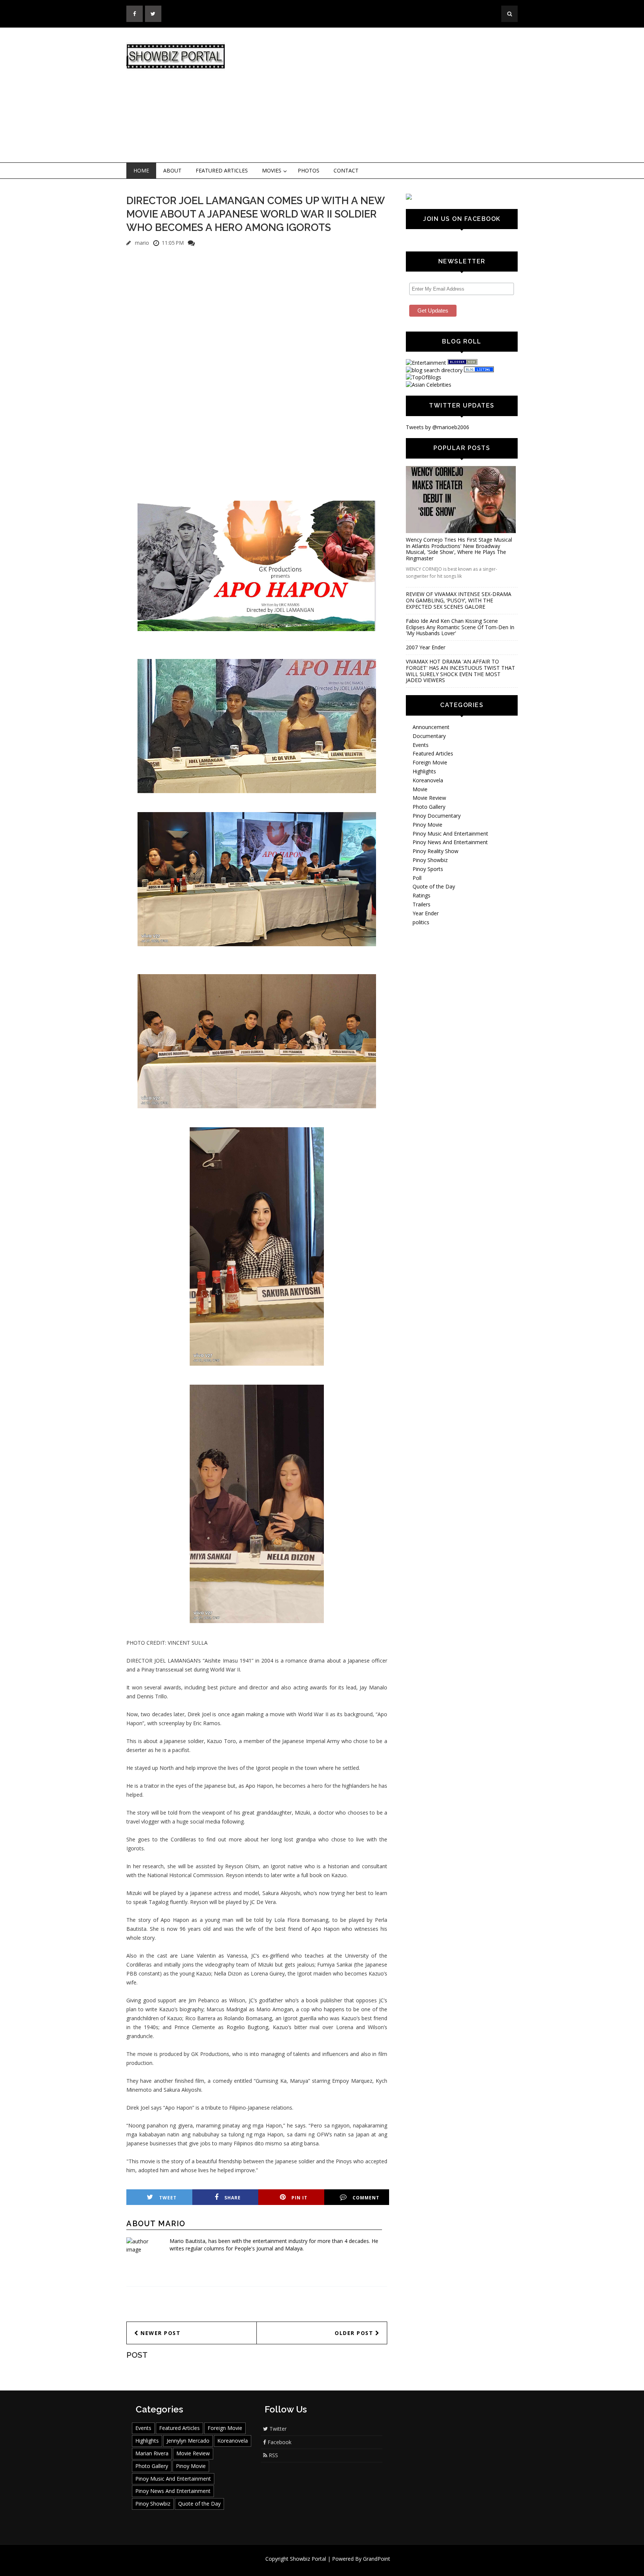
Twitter (277, 2429)
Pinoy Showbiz (430, 860)
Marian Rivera (152, 2453)
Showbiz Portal (308, 2559)
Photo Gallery (429, 807)
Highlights (424, 771)
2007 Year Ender (426, 647)
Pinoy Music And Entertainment (450, 834)
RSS (273, 2455)
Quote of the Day (434, 886)
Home (141, 170)
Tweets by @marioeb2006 (438, 427)
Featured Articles (222, 170)
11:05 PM (173, 243)
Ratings (422, 895)
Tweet (168, 2198)
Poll (417, 878)
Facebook (279, 2442)
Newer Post (160, 2333)
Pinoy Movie (427, 825)
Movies (272, 170)
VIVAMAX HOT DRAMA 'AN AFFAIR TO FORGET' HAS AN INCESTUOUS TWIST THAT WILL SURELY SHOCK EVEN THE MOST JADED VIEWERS (460, 671)
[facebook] (135, 14)
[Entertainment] (426, 363)
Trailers (422, 904)
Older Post (355, 2333)
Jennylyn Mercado (188, 2441)
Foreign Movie (430, 762)
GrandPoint (377, 2559)
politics (421, 922)
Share (233, 2198)
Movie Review (429, 798)
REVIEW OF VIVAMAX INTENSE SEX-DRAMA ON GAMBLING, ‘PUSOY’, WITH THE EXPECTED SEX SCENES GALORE (459, 600)
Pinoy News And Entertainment (450, 842)
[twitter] (153, 14)
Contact (346, 170)
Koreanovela (428, 780)
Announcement (431, 727)
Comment (366, 2198)
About (172, 170)
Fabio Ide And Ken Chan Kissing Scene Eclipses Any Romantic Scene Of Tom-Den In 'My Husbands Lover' (460, 627)
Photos (309, 170)
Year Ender (426, 913)
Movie (420, 789)
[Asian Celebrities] (429, 385)
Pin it (299, 2198)
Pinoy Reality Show (435, 851)
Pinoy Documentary (437, 816)
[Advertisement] (383, 95)
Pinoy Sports (428, 869)
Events (421, 745)
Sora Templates (344, 2566)
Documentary (429, 736)
